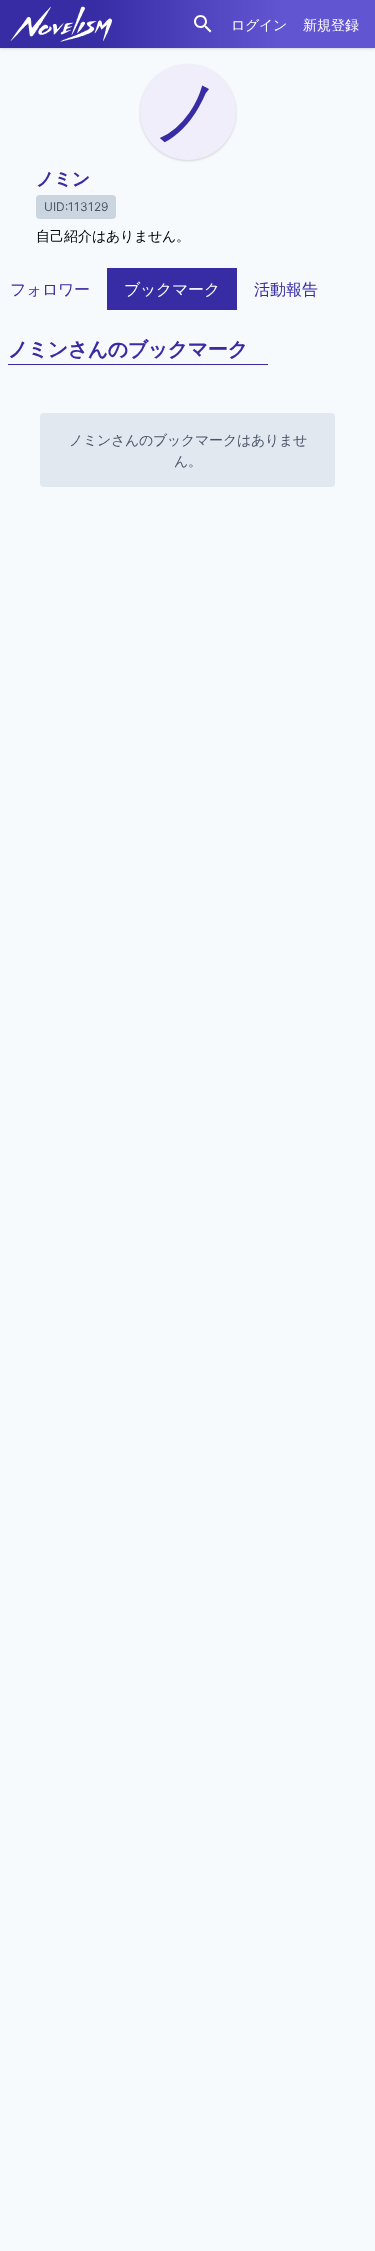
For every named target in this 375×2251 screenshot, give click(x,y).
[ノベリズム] (61, 24)
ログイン (259, 24)
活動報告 (286, 289)
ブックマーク (172, 289)
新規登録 (331, 24)
